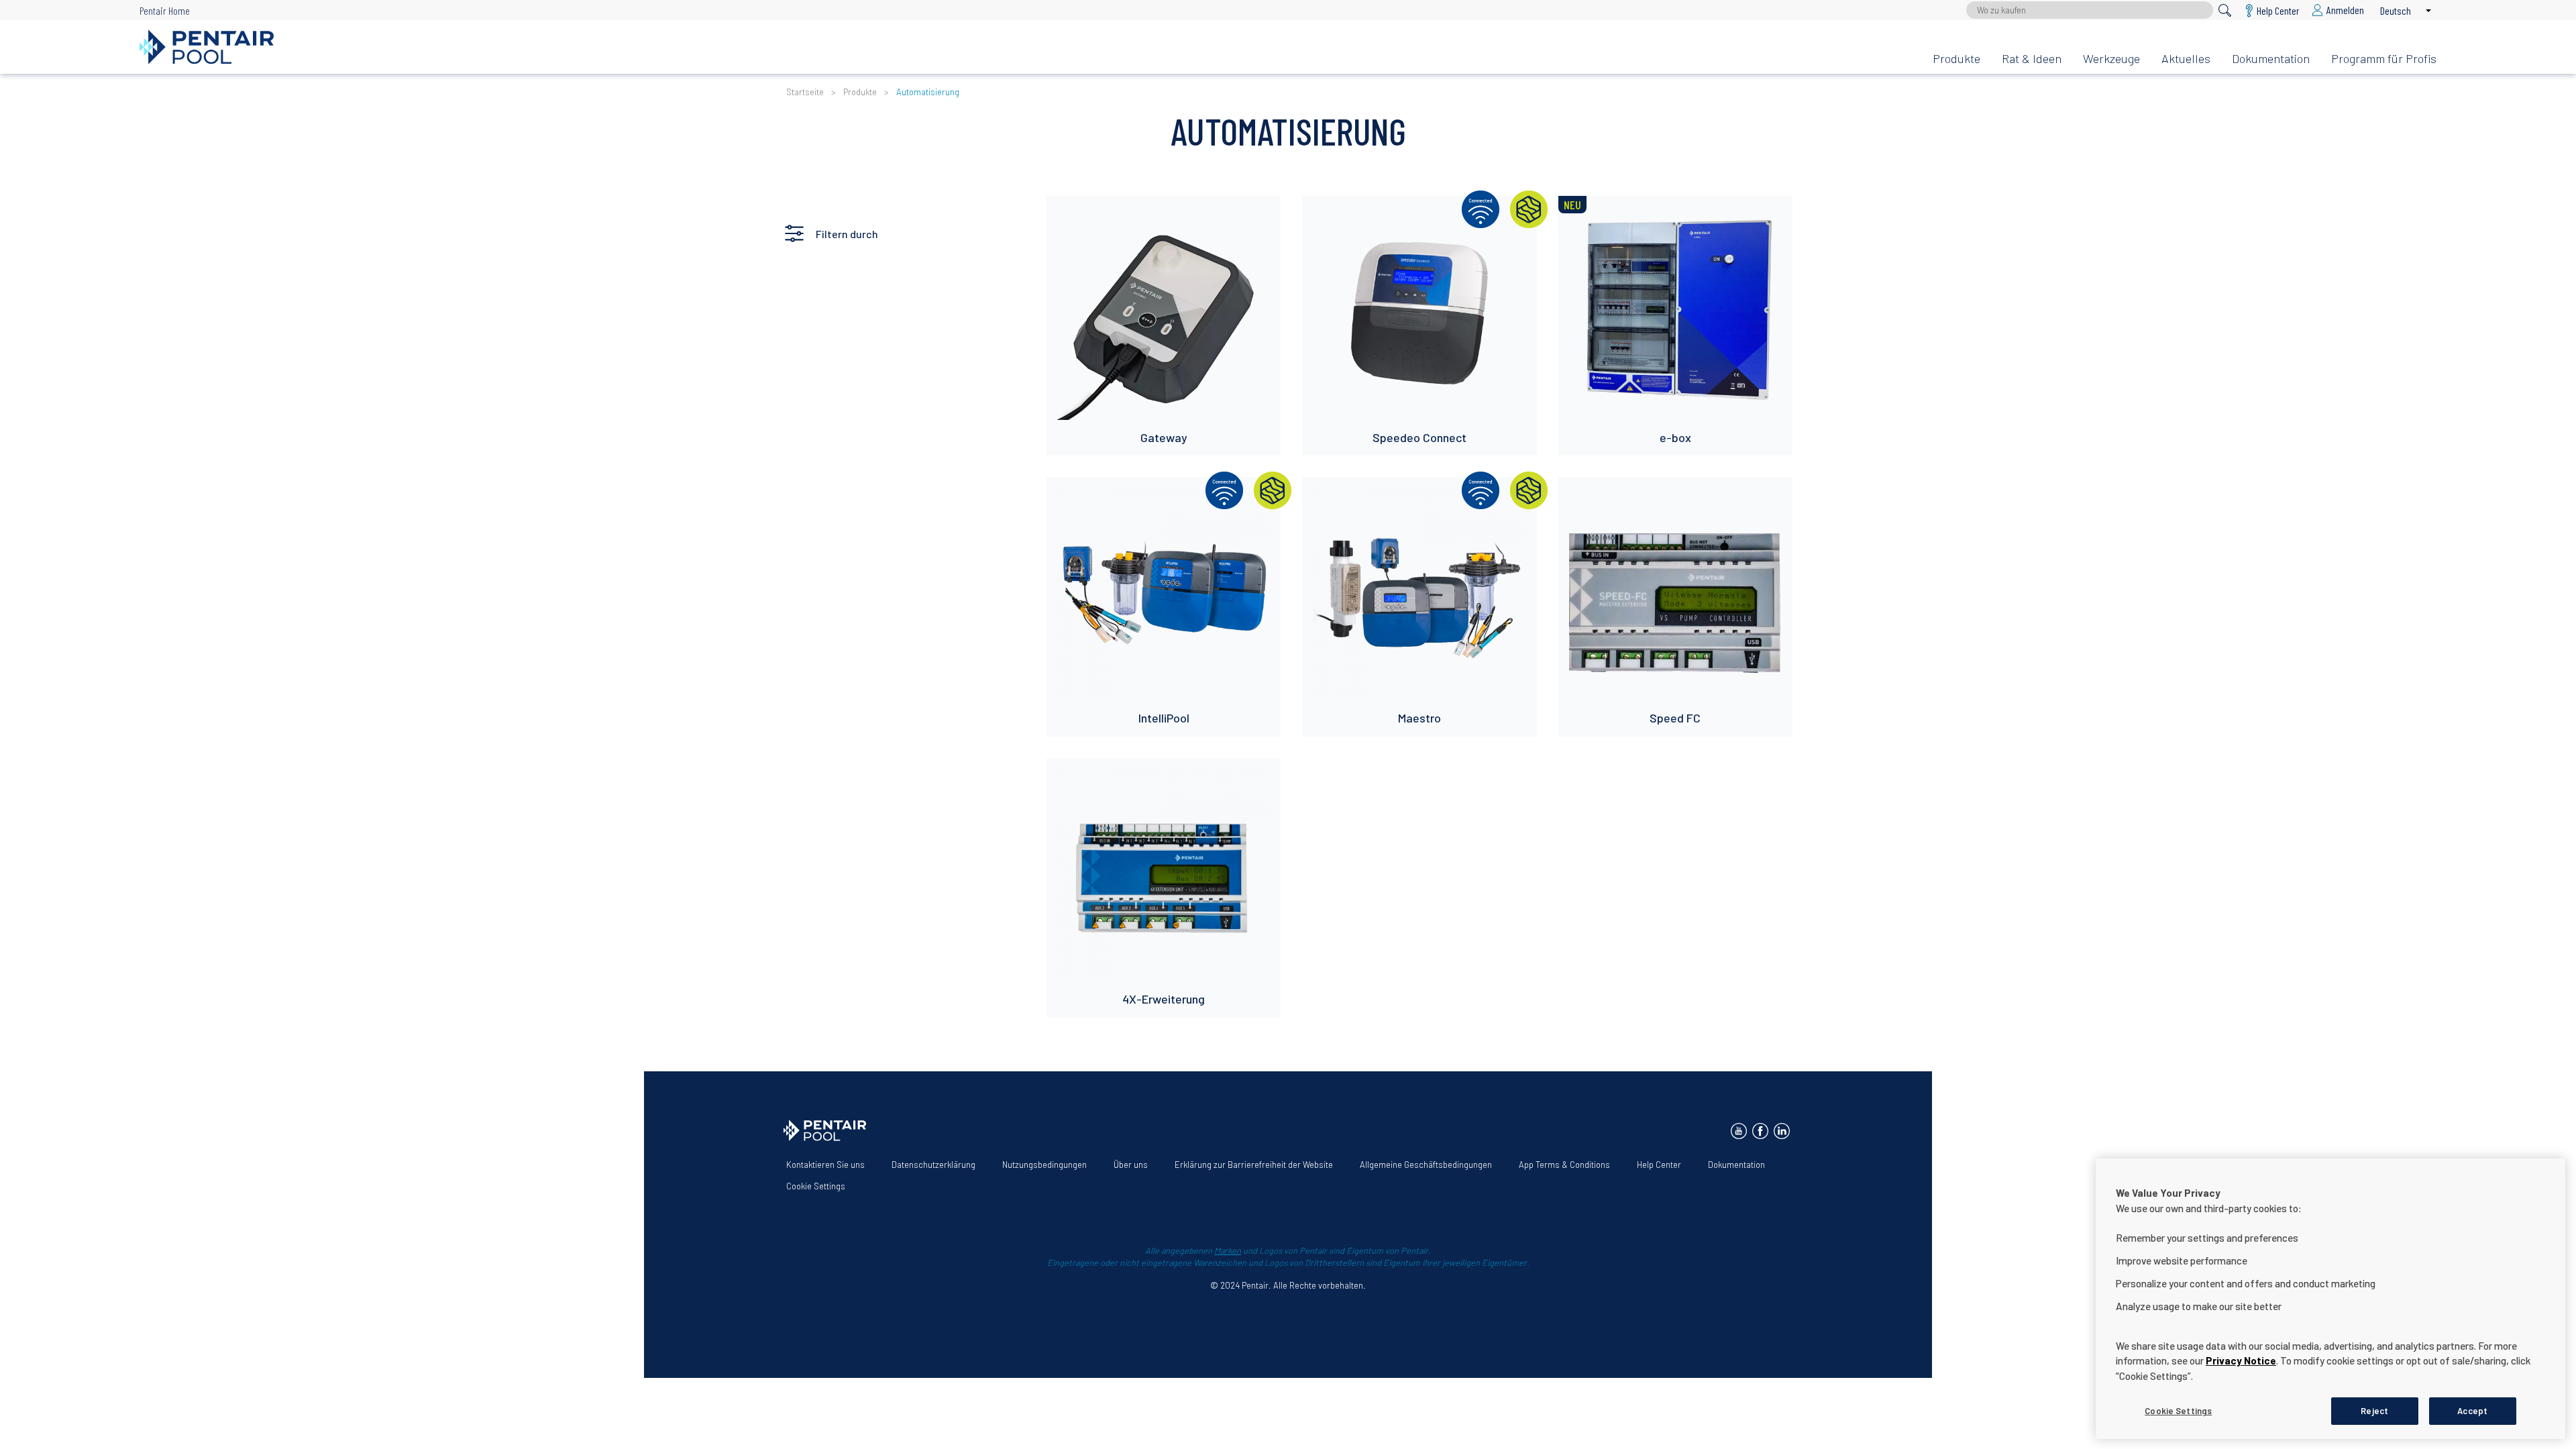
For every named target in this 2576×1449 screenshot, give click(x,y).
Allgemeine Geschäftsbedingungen (1426, 1165)
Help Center (1659, 1165)
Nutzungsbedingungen (1044, 1165)
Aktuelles (2186, 58)
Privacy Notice (2241, 1360)
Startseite (805, 92)
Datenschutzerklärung (933, 1165)
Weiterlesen (1084, 213)
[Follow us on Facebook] (1760, 1131)
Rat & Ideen (2032, 58)
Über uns (1131, 1165)
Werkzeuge (2111, 58)
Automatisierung (928, 92)
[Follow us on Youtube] (1739, 1131)
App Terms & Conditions (1564, 1165)
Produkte (1956, 58)
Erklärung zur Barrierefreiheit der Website (1254, 1165)
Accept (2472, 1410)
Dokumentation (2271, 58)
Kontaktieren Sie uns (825, 1165)
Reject (2374, 1410)
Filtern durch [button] (847, 234)
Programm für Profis (2384, 58)
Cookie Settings (816, 1186)
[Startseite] (1025, 47)
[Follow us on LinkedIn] (1782, 1131)
